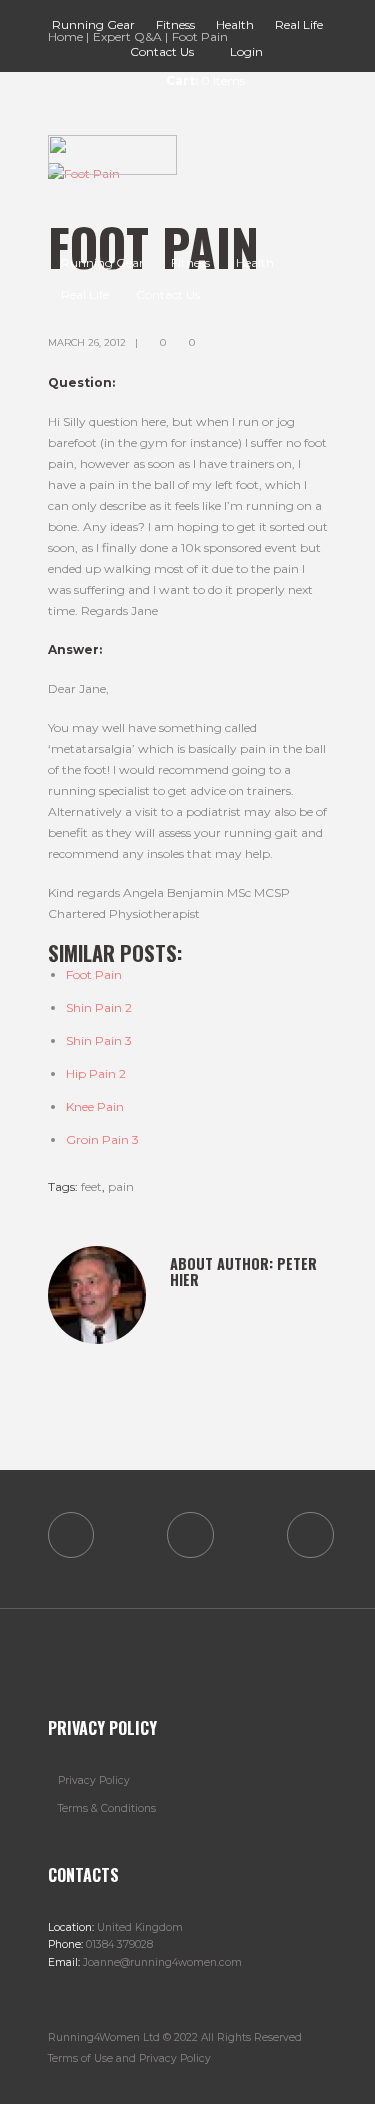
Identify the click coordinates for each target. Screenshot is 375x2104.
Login (246, 51)
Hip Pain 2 (96, 1073)
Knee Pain (95, 1106)
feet (91, 1186)
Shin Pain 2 (99, 1007)
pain (121, 1186)
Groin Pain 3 (102, 1139)
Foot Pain (94, 974)
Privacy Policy (94, 1780)
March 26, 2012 (87, 342)
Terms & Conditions (107, 1808)
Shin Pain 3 (99, 1040)
